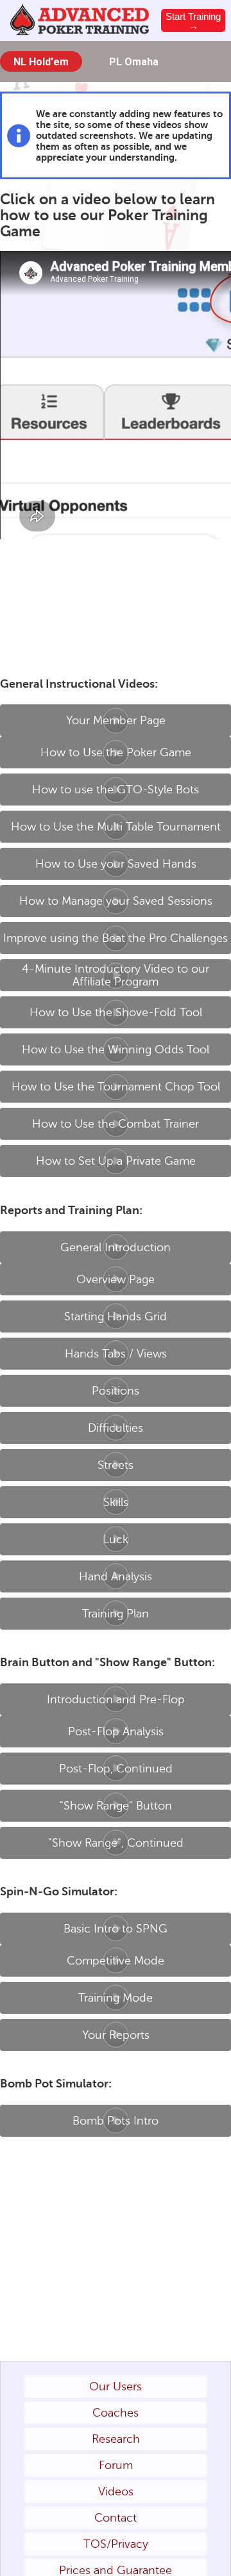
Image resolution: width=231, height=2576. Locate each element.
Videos (116, 2491)
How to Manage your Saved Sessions (116, 901)
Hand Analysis (116, 1576)
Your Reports (116, 2035)
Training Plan (116, 1614)
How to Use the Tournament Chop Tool (116, 1087)
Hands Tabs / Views (116, 1354)
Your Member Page (116, 720)
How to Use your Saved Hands (116, 864)
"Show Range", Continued (116, 1843)
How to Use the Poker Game (116, 752)
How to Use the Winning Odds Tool (116, 1049)
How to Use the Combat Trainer (116, 1124)
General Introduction (116, 1247)
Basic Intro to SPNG (116, 1929)
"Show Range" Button (116, 1806)
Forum (116, 2465)
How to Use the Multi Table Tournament (116, 827)
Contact (116, 2518)
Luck (116, 1539)
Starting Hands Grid (116, 1316)
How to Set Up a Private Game (116, 1161)
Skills (116, 1502)
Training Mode (116, 1998)
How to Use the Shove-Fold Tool (116, 1012)
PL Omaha (134, 62)
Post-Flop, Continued (116, 1769)
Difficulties (116, 1428)
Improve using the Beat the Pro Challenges (116, 938)
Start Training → (193, 21)
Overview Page (116, 1279)
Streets (116, 1465)
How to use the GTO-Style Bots (116, 790)
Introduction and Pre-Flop (116, 1699)
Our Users (116, 2386)
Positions (116, 1391)
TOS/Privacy (116, 2544)
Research (116, 2439)
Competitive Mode (116, 1961)
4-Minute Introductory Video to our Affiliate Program (116, 975)
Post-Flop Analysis (116, 1731)
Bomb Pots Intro (116, 2121)
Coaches (116, 2413)
